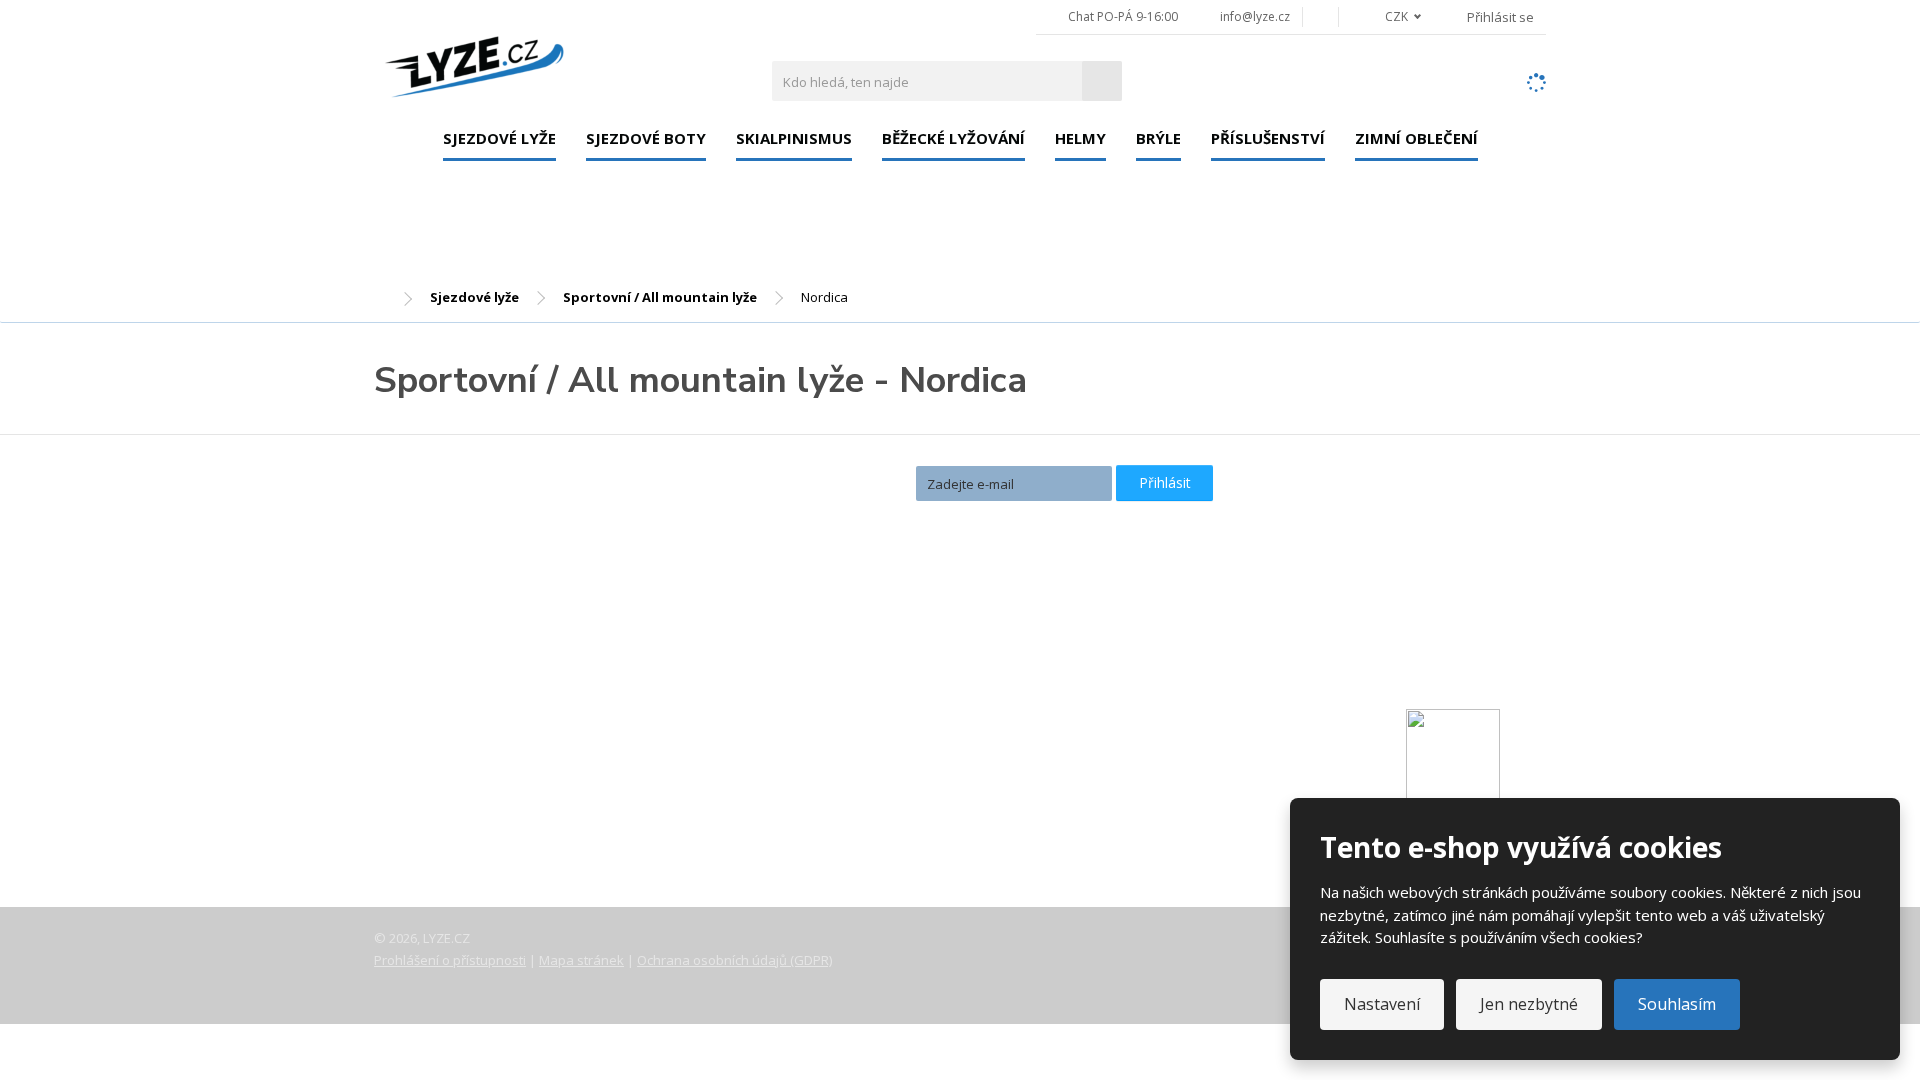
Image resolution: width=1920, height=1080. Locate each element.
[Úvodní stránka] (474, 62)
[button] (1392, 16)
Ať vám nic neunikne (818, 481)
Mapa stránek (581, 960)
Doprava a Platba (450, 746)
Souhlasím (1677, 1004)
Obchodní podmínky (458, 830)
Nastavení (1382, 1004)
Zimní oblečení (1416, 138)
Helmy (1080, 138)
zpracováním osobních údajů (1001, 518)
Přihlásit (1165, 482)
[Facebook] (1320, 16)
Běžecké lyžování (953, 138)
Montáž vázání (836, 648)
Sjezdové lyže (499, 138)
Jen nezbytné (1529, 1004)
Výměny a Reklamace (463, 774)
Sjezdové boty (646, 138)
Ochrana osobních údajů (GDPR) (734, 960)
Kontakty (422, 718)
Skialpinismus (794, 138)
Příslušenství (1268, 138)
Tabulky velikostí (447, 802)
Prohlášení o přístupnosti (450, 960)
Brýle (1158, 138)
